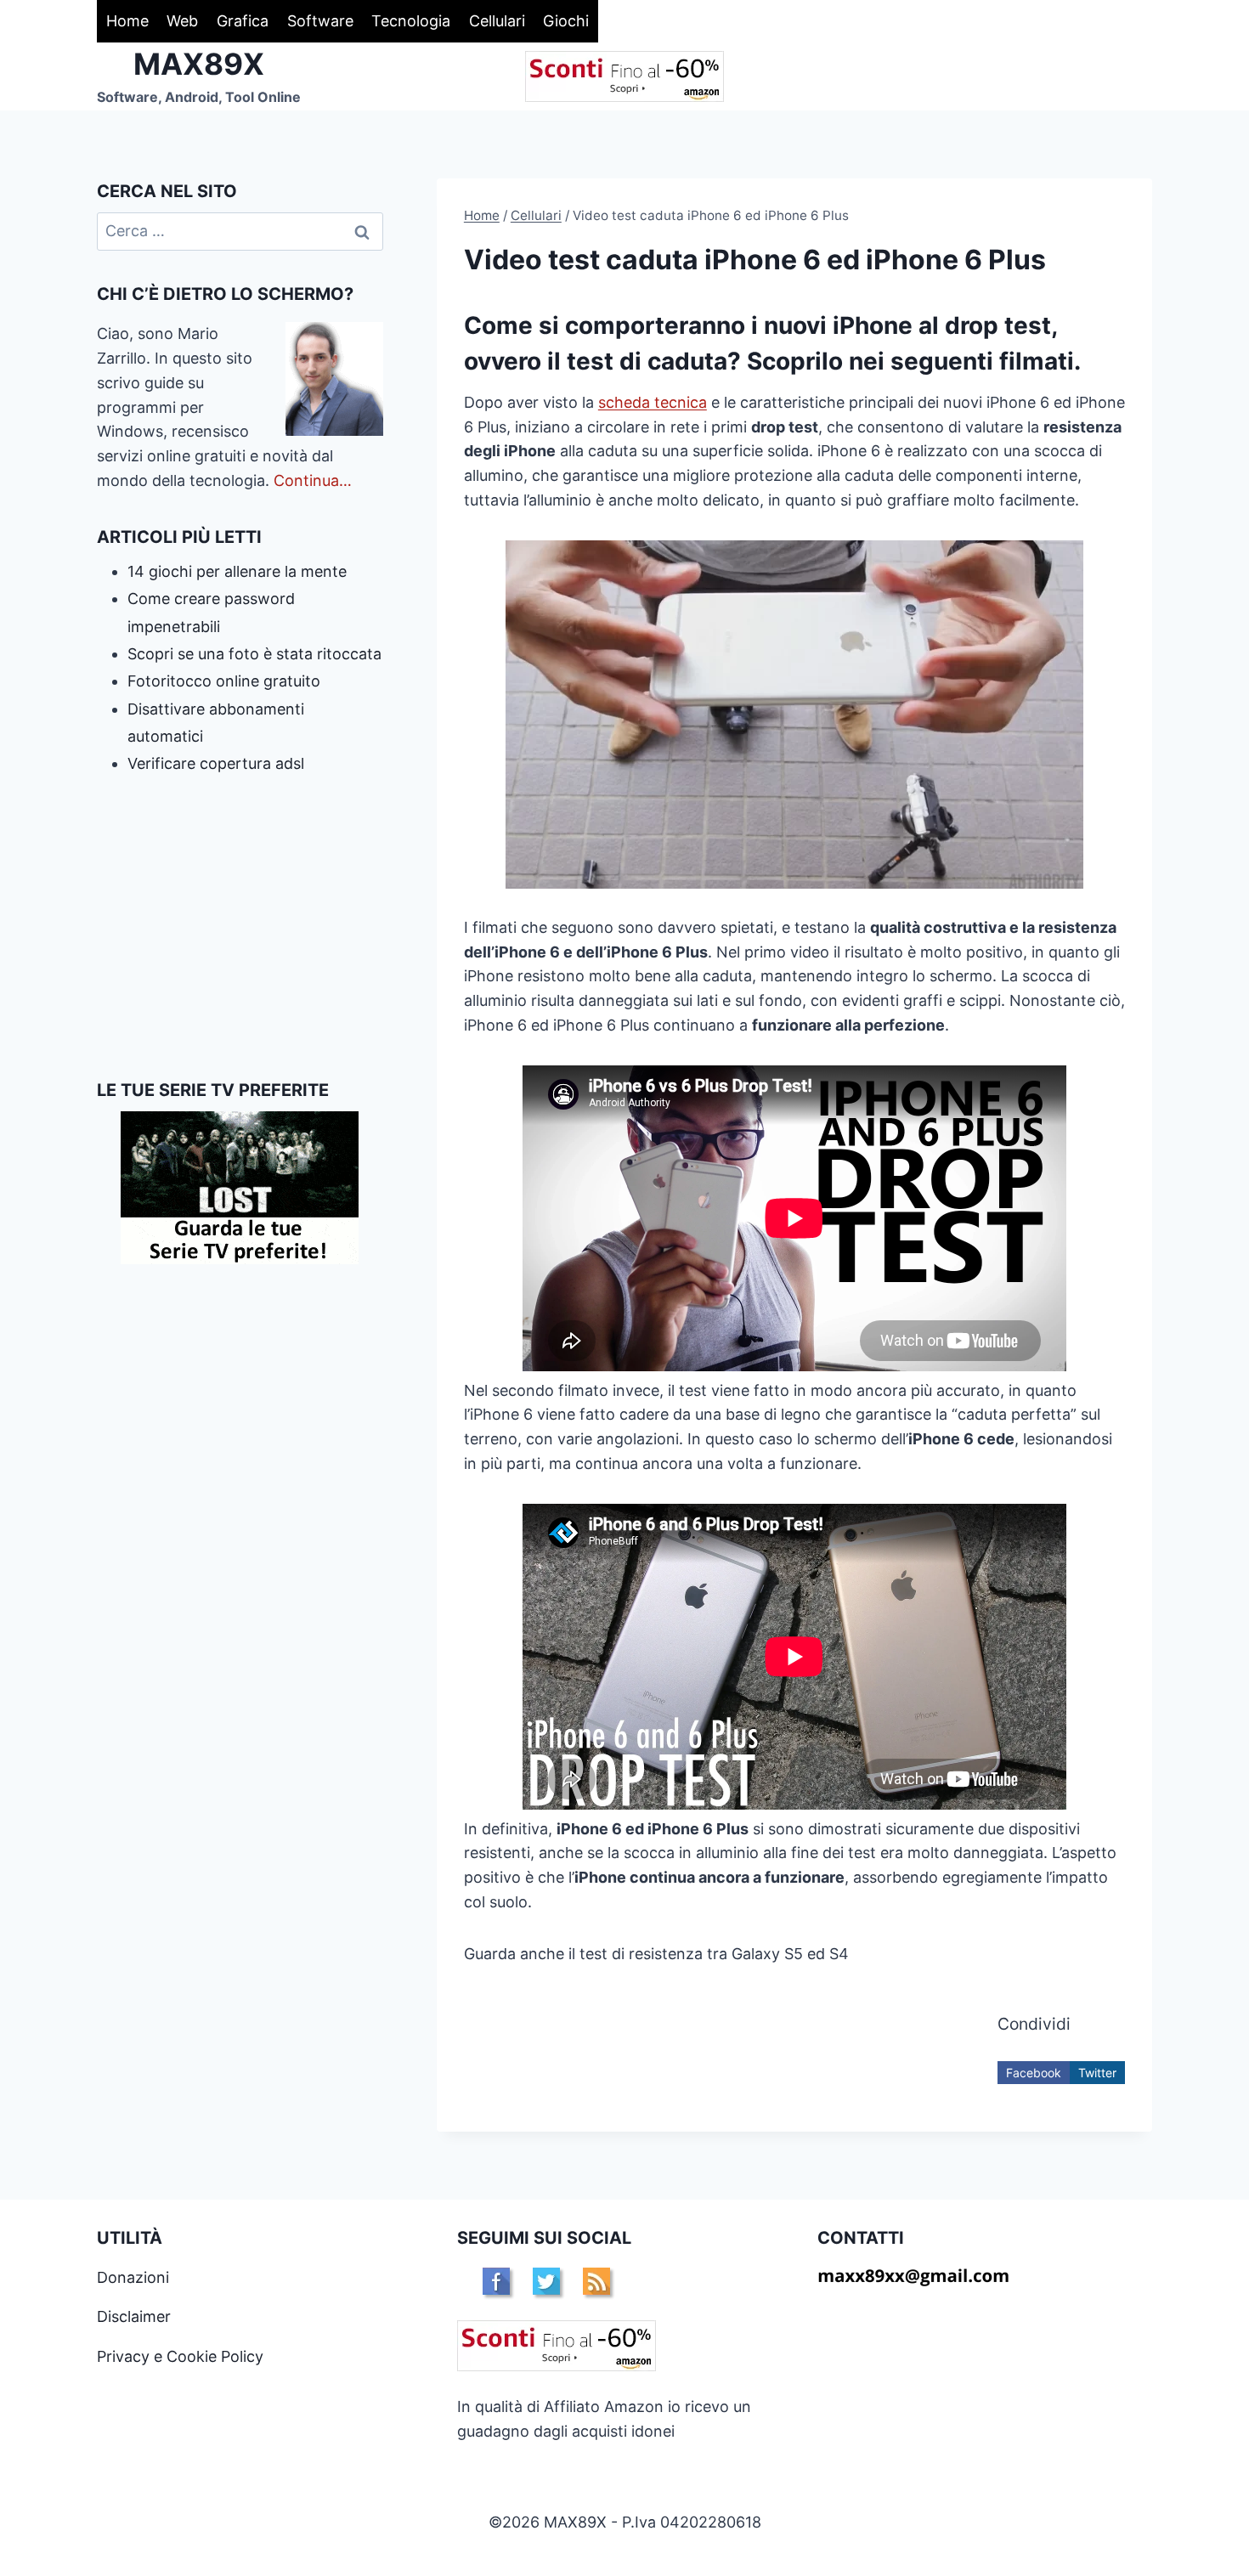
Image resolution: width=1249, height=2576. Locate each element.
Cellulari (497, 21)
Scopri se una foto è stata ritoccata (254, 654)
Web (182, 21)
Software (320, 21)
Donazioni (133, 2277)
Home (127, 21)
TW (546, 2281)
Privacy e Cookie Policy (180, 2356)
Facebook (1034, 2073)
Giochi (566, 21)
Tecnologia (411, 21)
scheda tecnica (653, 402)
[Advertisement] (240, 928)
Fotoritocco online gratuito (224, 681)
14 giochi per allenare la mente (237, 571)
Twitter (1097, 2073)
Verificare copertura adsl (216, 763)
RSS (596, 2281)
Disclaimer (134, 2316)
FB (496, 2281)
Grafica (243, 21)
